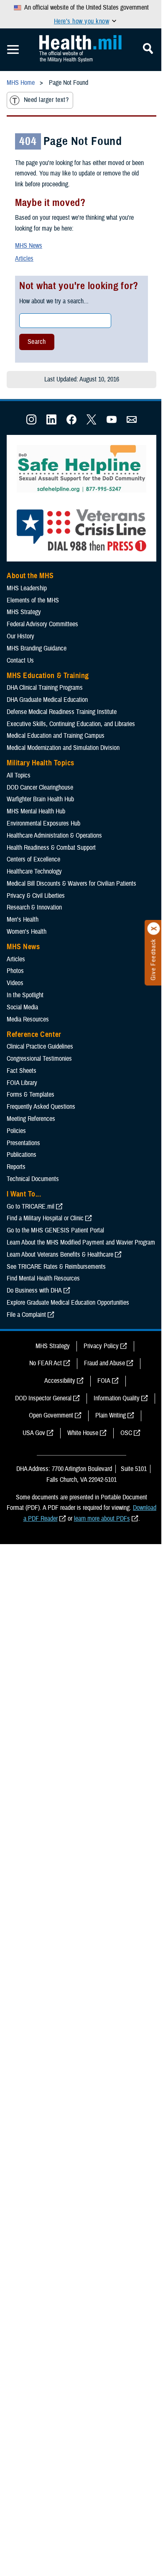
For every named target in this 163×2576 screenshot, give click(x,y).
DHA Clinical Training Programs (45, 688)
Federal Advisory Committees (42, 624)
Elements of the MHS (33, 600)
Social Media (22, 1007)
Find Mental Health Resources (43, 1278)
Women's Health (27, 932)
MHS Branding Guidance (37, 648)
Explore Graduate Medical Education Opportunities (68, 1303)
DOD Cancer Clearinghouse (40, 788)
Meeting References (31, 1119)
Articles (24, 259)
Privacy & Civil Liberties (36, 896)
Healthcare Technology (34, 871)
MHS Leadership (27, 588)
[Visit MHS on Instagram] (31, 422)
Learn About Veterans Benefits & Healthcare (60, 1255)
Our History (20, 636)
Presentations (23, 1143)
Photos (15, 971)
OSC (126, 1433)
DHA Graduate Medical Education (47, 700)
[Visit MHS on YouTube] (112, 422)
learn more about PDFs (102, 1519)
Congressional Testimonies (39, 1059)
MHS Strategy (24, 612)
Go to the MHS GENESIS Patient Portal (55, 1230)
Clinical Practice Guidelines (40, 1047)
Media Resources (28, 1019)
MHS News (29, 246)
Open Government (51, 1415)
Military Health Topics (41, 763)
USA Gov (34, 1433)
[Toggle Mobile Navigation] (13, 50)
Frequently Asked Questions (41, 1107)
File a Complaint (26, 1315)
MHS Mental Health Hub (36, 811)
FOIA (104, 1381)
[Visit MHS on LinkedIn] (51, 422)
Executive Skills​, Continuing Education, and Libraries (71, 724)
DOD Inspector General (43, 1398)
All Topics (19, 775)
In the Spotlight (25, 995)
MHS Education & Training (48, 676)
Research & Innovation (34, 907)
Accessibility (60, 1381)
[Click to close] (154, 929)
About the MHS (30, 576)
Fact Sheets (22, 1071)
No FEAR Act (46, 1363)
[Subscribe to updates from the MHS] (132, 422)
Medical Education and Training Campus (56, 736)
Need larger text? (46, 100)
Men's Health (23, 920)
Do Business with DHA (34, 1291)
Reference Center (34, 1034)
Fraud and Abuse (104, 1363)
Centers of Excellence (33, 859)
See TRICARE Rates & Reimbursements (56, 1267)
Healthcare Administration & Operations (54, 836)
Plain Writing (111, 1415)
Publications (22, 1155)
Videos (15, 983)
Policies (16, 1131)
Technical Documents (33, 1179)
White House (83, 1433)
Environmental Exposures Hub (43, 823)
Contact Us (20, 661)
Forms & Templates (31, 1095)
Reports (16, 1167)
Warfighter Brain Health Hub (40, 799)
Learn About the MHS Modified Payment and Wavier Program (81, 1242)
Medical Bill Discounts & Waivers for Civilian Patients (71, 884)
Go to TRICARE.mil (31, 1207)
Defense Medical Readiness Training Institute (62, 712)
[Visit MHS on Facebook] (71, 422)
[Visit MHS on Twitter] (92, 422)
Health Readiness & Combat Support (51, 848)
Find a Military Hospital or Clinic (45, 1218)
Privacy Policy (101, 1346)
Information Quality (117, 1398)
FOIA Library (22, 1083)
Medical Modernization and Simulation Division (63, 748)
